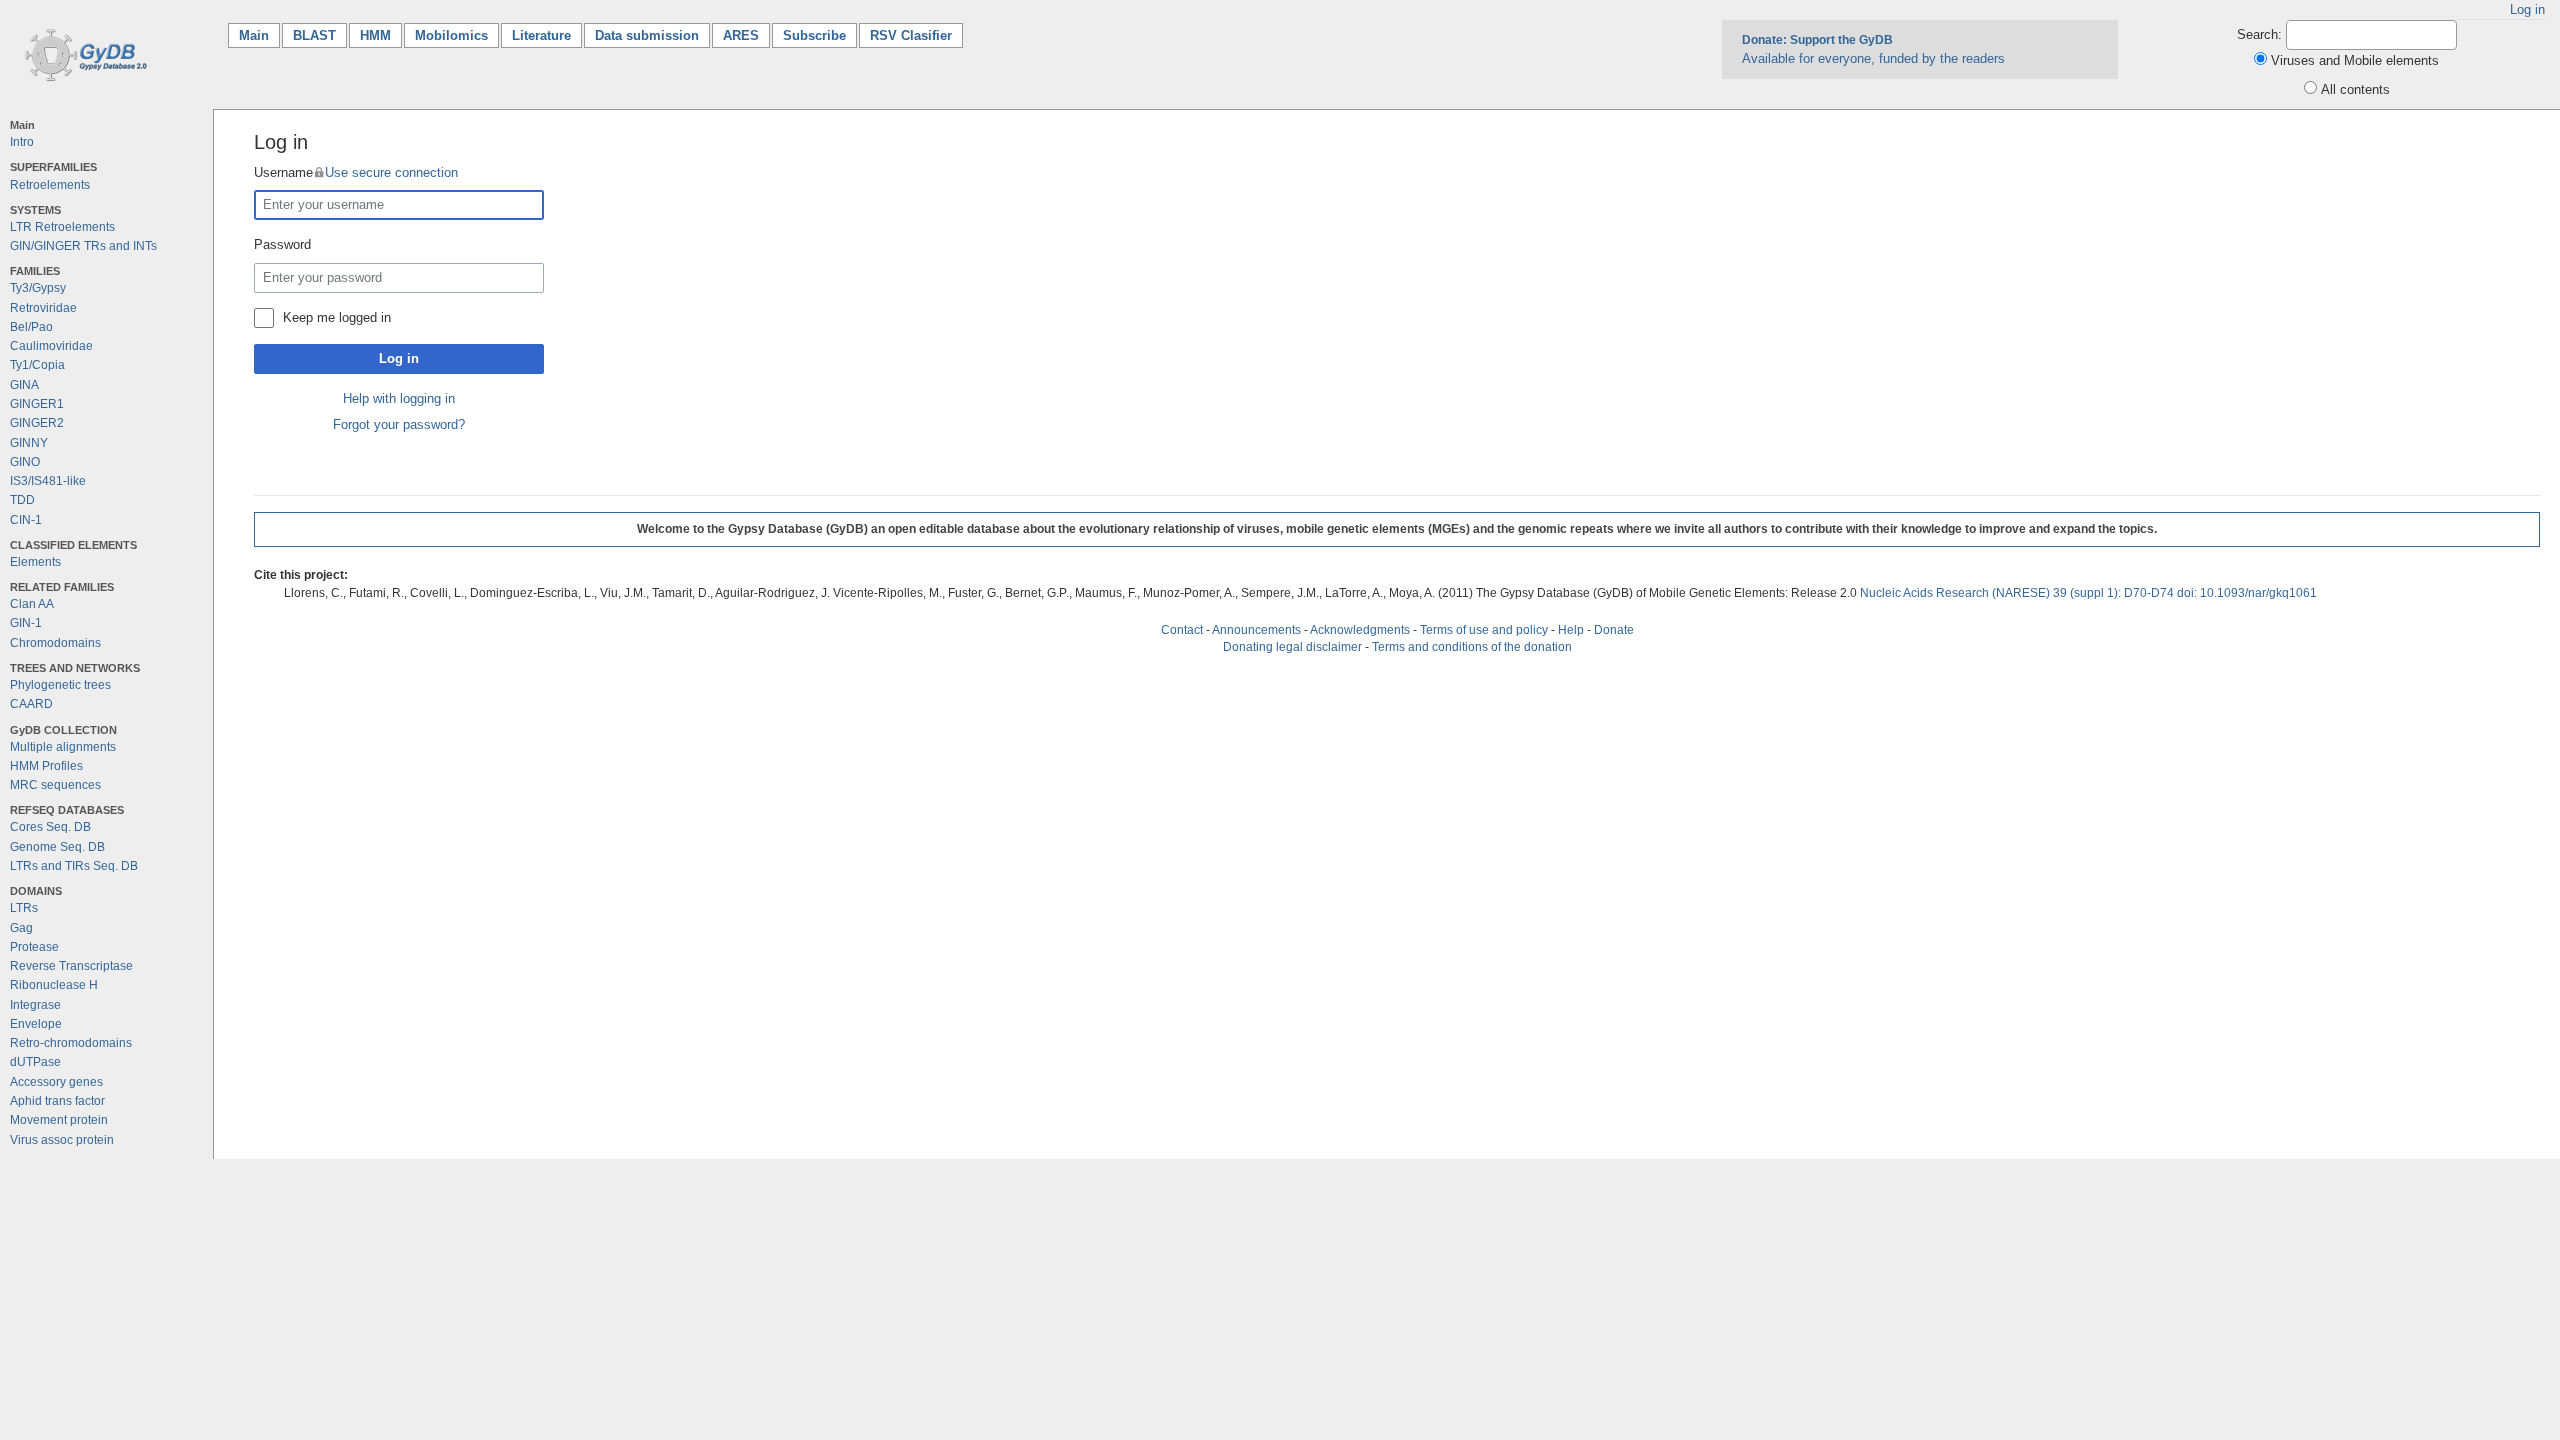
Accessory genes (56, 1082)
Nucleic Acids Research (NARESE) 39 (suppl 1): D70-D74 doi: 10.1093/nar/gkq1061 (2088, 593)
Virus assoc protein (62, 1140)
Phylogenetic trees (60, 685)
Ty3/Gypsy (38, 288)
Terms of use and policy (1484, 630)
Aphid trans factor (57, 1101)
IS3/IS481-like (48, 481)
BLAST (314, 35)
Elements (35, 562)
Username (356, 172)
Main (259, 35)
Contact (1182, 630)
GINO (25, 462)
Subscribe (814, 35)
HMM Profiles (46, 766)
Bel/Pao (31, 327)
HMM (375, 35)
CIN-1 (26, 520)
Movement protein (59, 1120)
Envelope (36, 1024)
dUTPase (35, 1062)
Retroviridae (43, 308)
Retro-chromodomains (71, 1043)
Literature (541, 35)
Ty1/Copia (37, 365)
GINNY (29, 443)
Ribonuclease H (54, 985)
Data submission (647, 35)
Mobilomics (451, 35)
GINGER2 (37, 423)
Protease (34, 947)
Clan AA (32, 604)
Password (282, 244)
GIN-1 (26, 623)
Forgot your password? (399, 424)
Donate (1614, 630)
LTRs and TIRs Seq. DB (74, 866)
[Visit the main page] (82, 53)
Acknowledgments (1360, 630)
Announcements (1256, 630)
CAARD (31, 704)
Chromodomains (55, 643)
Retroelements (50, 185)
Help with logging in (399, 398)
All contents (2355, 89)
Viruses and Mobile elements (2355, 60)
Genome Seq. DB (57, 847)
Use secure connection (391, 172)
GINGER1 (37, 404)
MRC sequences (55, 785)
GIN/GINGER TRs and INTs (83, 246)
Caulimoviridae (51, 346)
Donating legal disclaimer (1292, 647)
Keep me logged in (337, 317)
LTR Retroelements (62, 227)
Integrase (35, 1005)
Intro (22, 142)
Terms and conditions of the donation (1472, 647)
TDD (22, 500)
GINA (24, 385)
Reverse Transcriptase (71, 966)
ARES (741, 35)
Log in (2527, 9)
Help (1571, 630)
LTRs (24, 908)
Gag (21, 928)
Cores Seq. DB (50, 827)
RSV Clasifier (911, 35)
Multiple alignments (63, 747)
